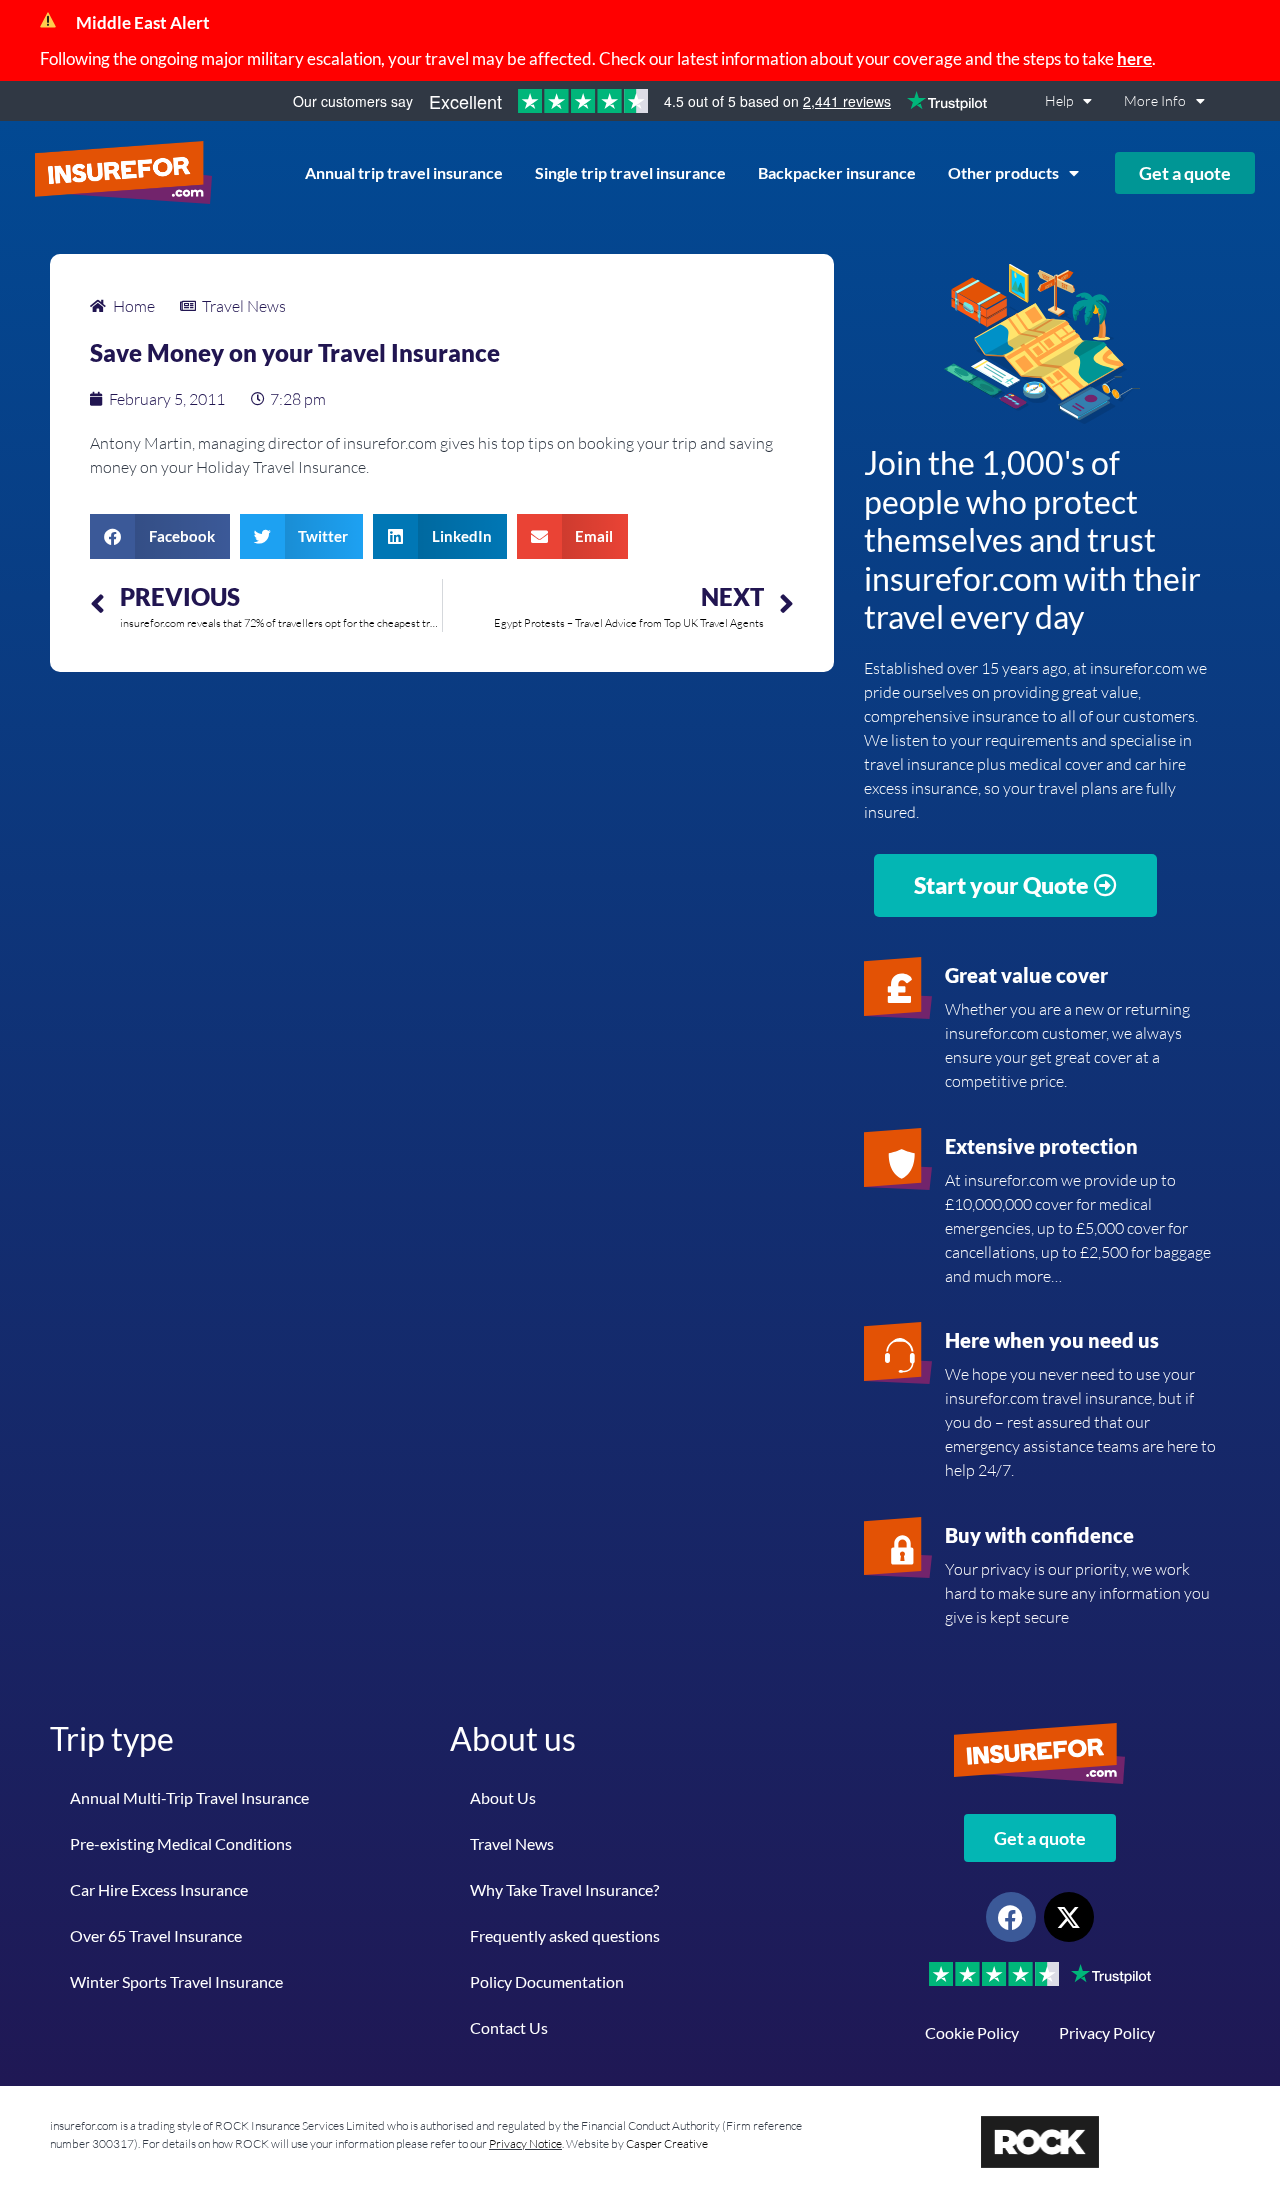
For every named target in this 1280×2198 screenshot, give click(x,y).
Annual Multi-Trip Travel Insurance (189, 1797)
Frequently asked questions (565, 1935)
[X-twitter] (1069, 1917)
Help (1059, 100)
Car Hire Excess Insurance (159, 1889)
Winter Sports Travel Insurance (176, 1981)
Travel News (512, 1843)
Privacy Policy (1107, 2032)
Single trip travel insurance (630, 172)
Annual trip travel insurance (404, 172)
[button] (160, 536)
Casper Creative (667, 2143)
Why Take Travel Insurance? (564, 1889)
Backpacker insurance (837, 172)
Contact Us (509, 2027)
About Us (503, 1797)
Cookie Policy (972, 2032)
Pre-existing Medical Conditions (181, 1843)
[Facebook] (1011, 1917)
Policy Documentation (547, 1981)
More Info (1155, 100)
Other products (1003, 172)
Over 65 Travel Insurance (156, 1935)
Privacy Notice (525, 2143)
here (1134, 58)
